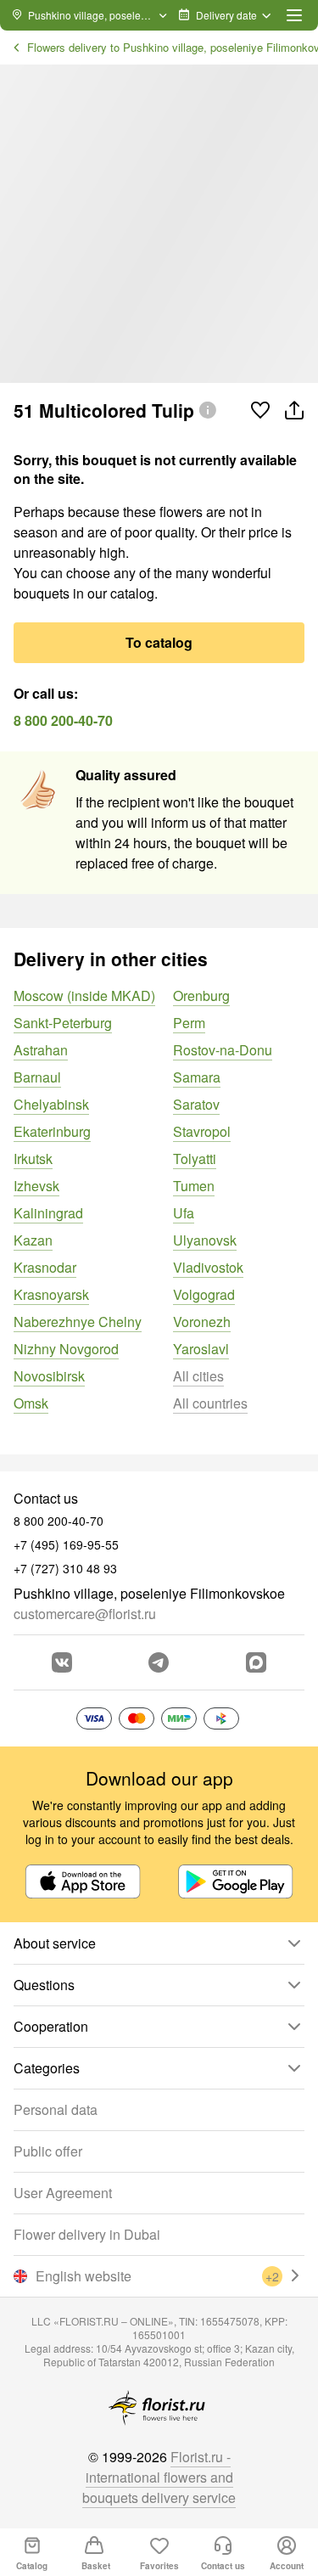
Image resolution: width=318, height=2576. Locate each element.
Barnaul (37, 1077)
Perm (189, 1023)
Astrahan (41, 1050)
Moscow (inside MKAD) (84, 996)
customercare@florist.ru (85, 1614)
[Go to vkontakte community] (62, 1662)
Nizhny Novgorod (66, 1349)
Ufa (184, 1213)
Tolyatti (195, 1159)
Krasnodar (45, 1267)
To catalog (159, 642)
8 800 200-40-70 (63, 720)
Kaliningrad (48, 1213)
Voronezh (202, 1322)
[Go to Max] (256, 1662)
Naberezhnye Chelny (78, 1322)
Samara (197, 1077)
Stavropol (202, 1131)
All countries (210, 1403)
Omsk (31, 1403)
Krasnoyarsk (51, 1294)
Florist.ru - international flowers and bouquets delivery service (159, 2477)
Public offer (48, 2151)
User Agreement (63, 2193)
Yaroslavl (201, 1349)
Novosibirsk (49, 1376)
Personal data (56, 2109)
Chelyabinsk (51, 1104)
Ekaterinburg (52, 1131)
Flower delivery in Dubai (87, 2234)
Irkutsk (33, 1159)
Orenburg (201, 996)
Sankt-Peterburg (63, 1023)
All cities (198, 1376)
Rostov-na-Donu (223, 1050)
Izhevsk (36, 1186)
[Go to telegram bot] (159, 1662)
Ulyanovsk (205, 1240)
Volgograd (204, 1294)
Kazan (33, 1240)
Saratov (196, 1104)
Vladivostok (208, 1267)
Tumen (194, 1186)
